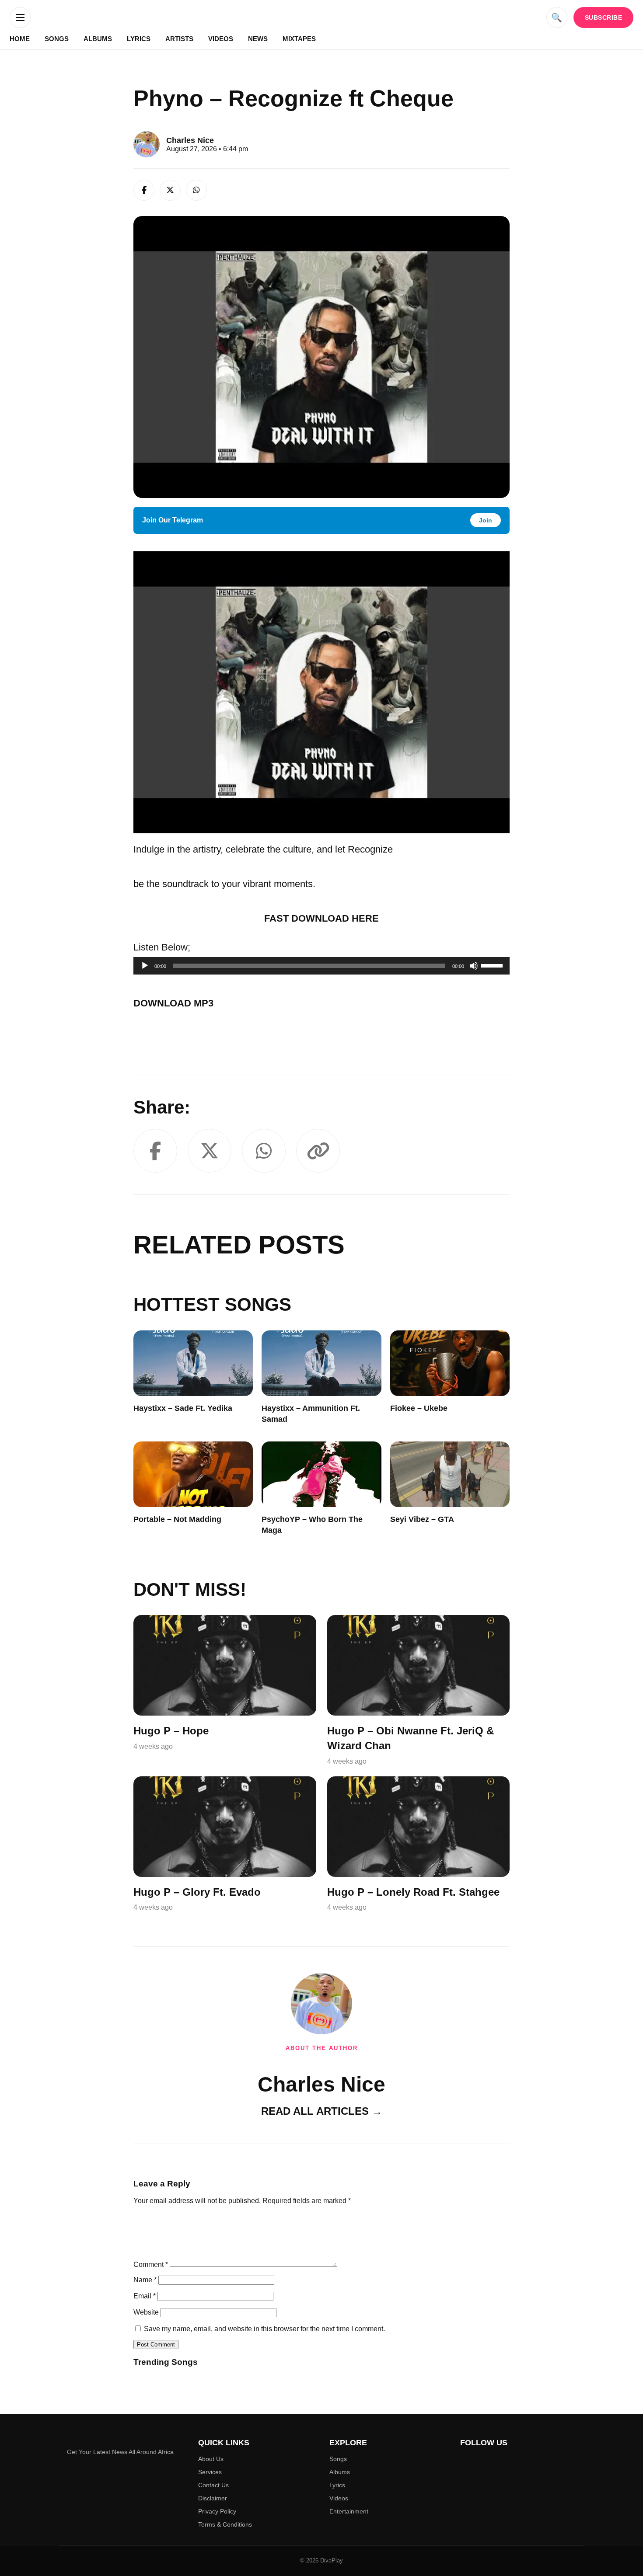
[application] (321, 966)
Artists (179, 39)
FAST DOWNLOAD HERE (321, 918)
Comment (151, 2264)
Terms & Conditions (225, 2524)
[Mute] (474, 966)
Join (486, 520)
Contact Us (213, 2485)
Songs (57, 39)
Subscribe (604, 17)
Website (146, 2312)
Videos (221, 39)
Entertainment (349, 2511)
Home (20, 39)
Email (145, 2296)
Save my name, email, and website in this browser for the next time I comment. (264, 2329)
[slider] (493, 965)
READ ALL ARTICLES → (322, 2111)
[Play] (145, 966)
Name (145, 2280)
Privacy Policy (217, 2511)
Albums (98, 39)
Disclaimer (213, 2498)
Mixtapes (299, 39)
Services (210, 2472)
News (258, 39)
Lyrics (139, 39)
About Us (211, 2459)
